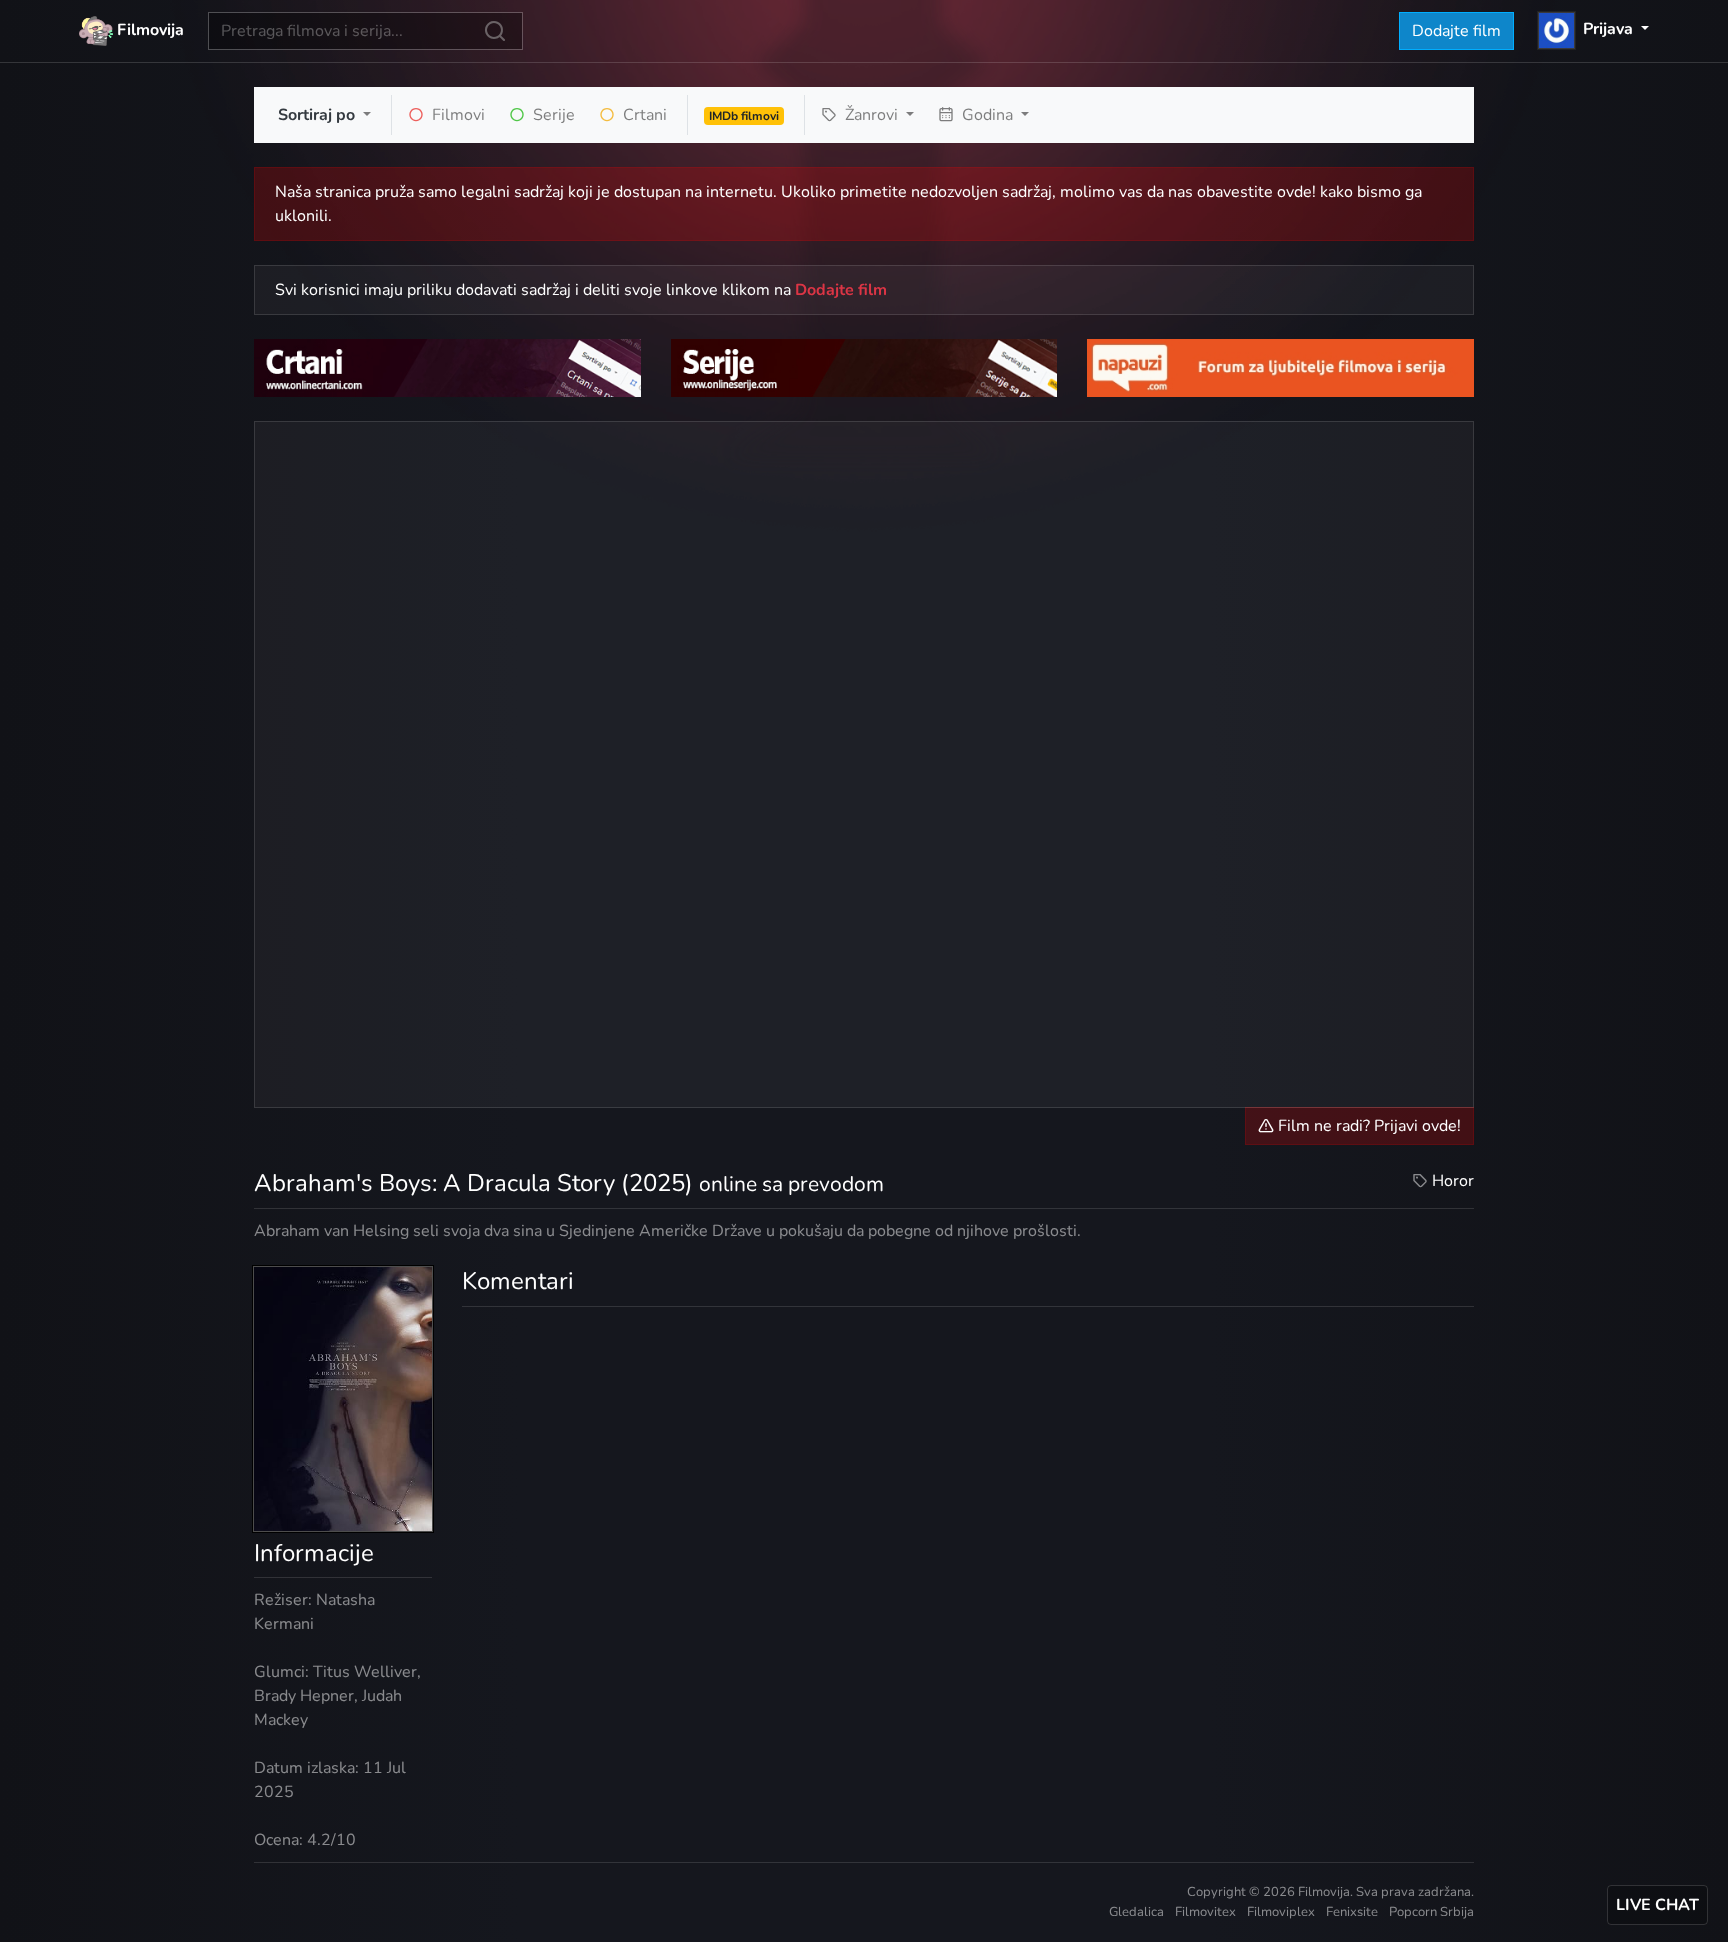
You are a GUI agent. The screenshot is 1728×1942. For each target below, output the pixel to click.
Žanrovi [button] (871, 115)
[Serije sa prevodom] (864, 367)
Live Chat (1657, 1905)
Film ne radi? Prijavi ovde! (1367, 1126)
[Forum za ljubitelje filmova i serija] (1280, 367)
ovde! (1296, 192)
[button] (1593, 29)
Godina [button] (987, 115)
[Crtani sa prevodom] (447, 367)
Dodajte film (1456, 31)
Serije (552, 115)
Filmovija (148, 30)
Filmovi (456, 115)
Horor (1453, 1181)
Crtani (643, 115)
